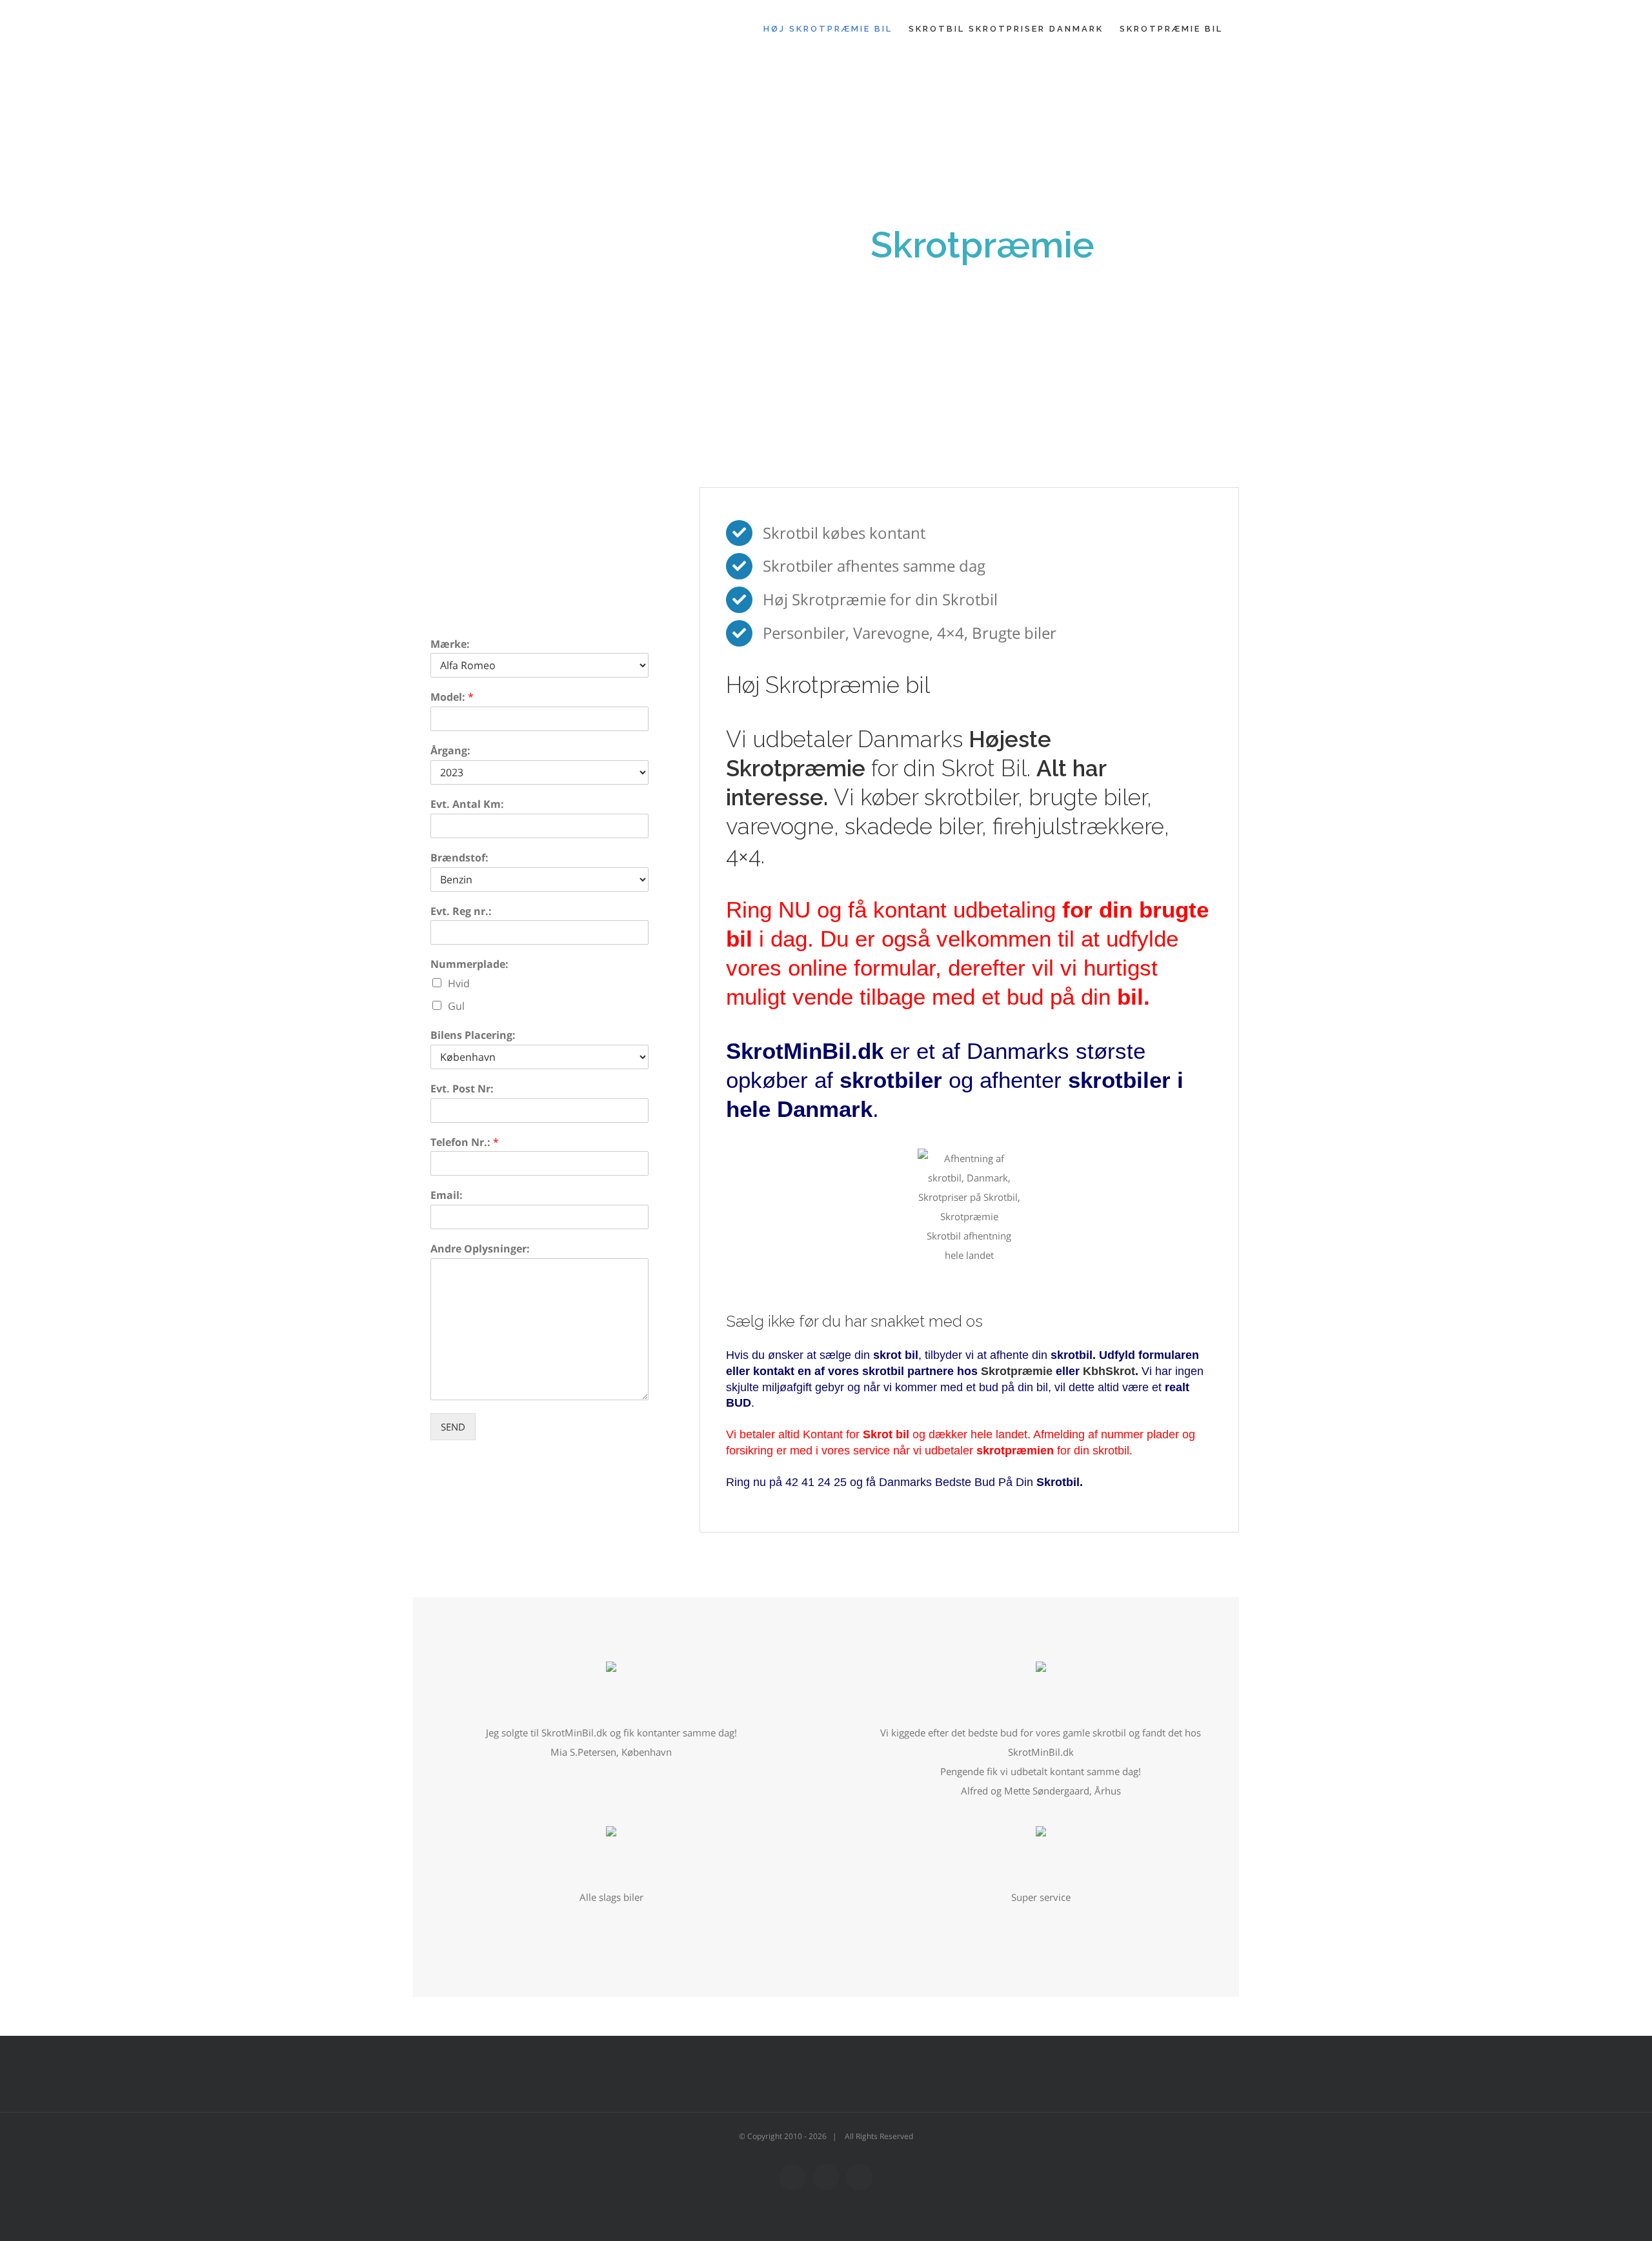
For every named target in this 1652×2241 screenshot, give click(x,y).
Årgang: (450, 751)
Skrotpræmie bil (848, 685)
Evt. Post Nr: (462, 1089)
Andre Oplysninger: (480, 1249)
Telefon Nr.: (465, 1142)
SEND (453, 1427)
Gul (456, 1006)
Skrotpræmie (1017, 1371)
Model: (452, 697)
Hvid (459, 983)
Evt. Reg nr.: (461, 911)
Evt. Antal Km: (467, 804)
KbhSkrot (1109, 1371)
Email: (447, 1195)
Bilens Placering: (473, 1035)
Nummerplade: (469, 964)
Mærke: (450, 644)
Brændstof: (459, 858)
